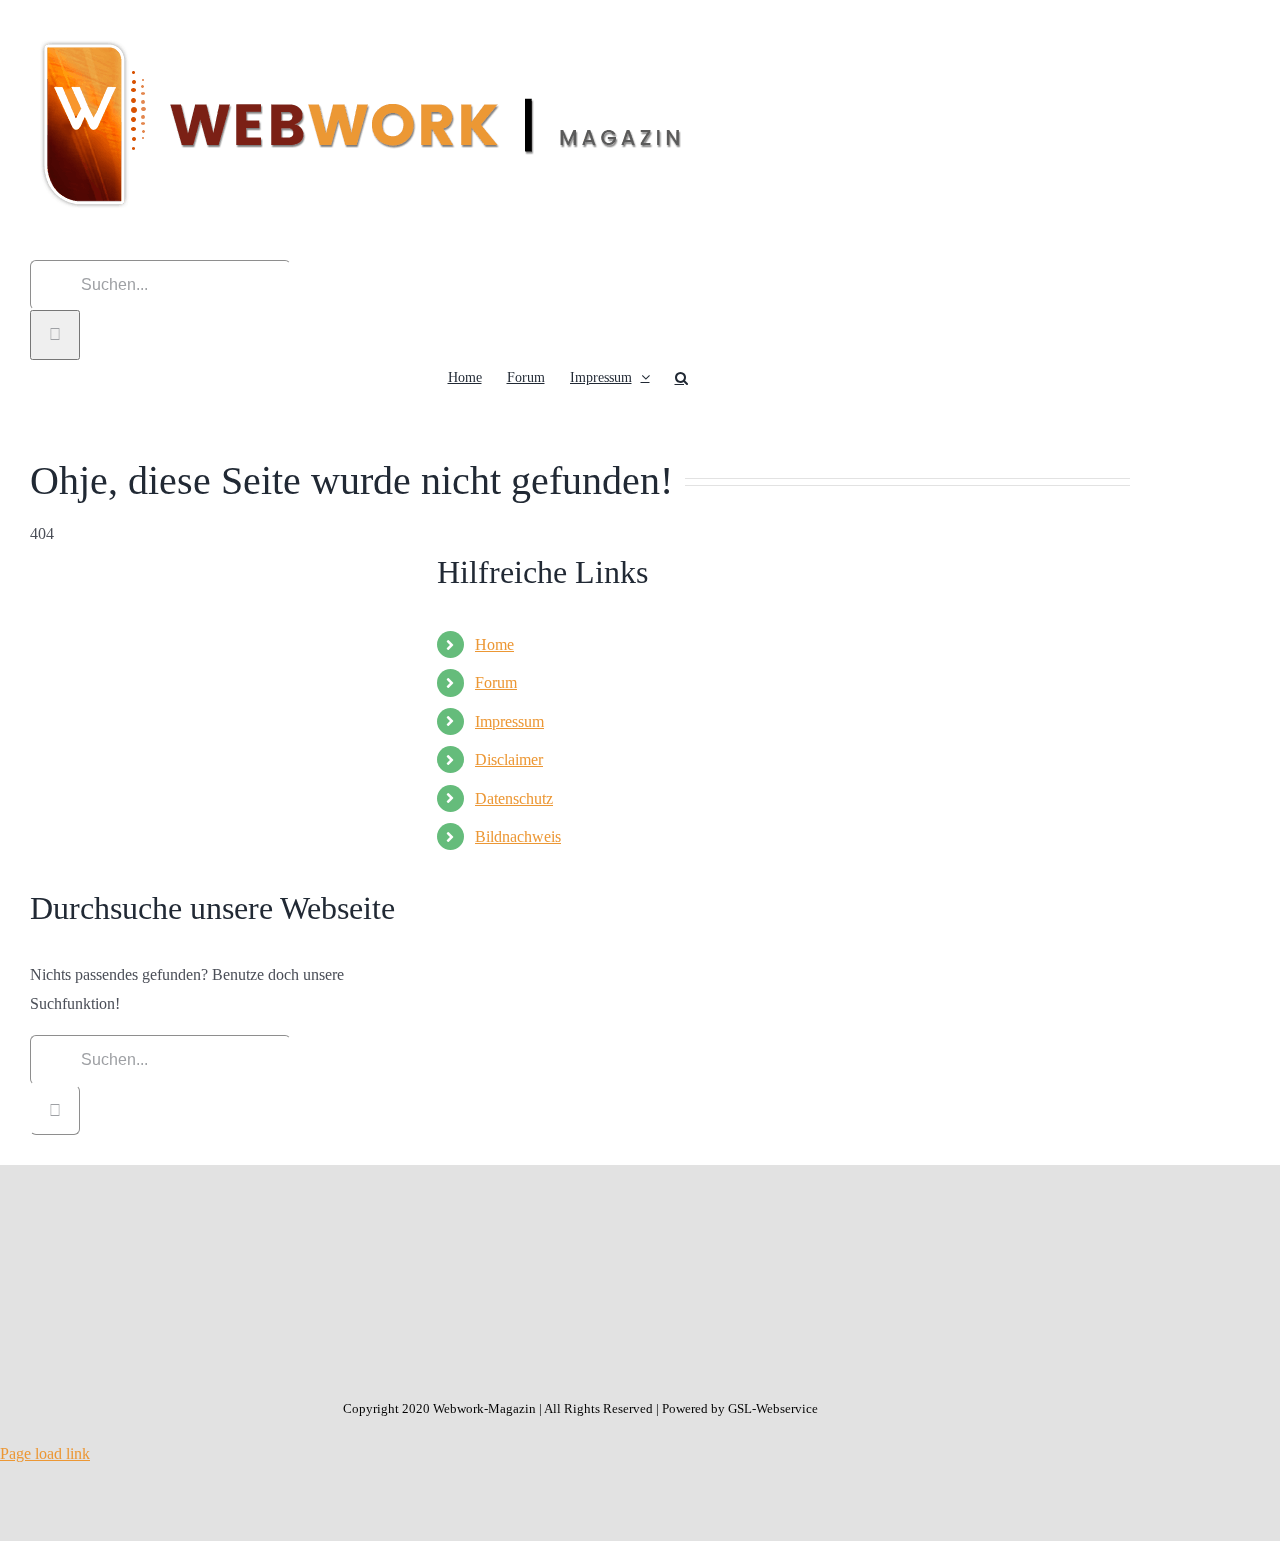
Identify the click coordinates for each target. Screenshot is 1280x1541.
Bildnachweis (518, 836)
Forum (496, 682)
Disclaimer (509, 759)
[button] (681, 378)
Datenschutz (514, 798)
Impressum (509, 721)
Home (494, 644)
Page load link (45, 1453)
